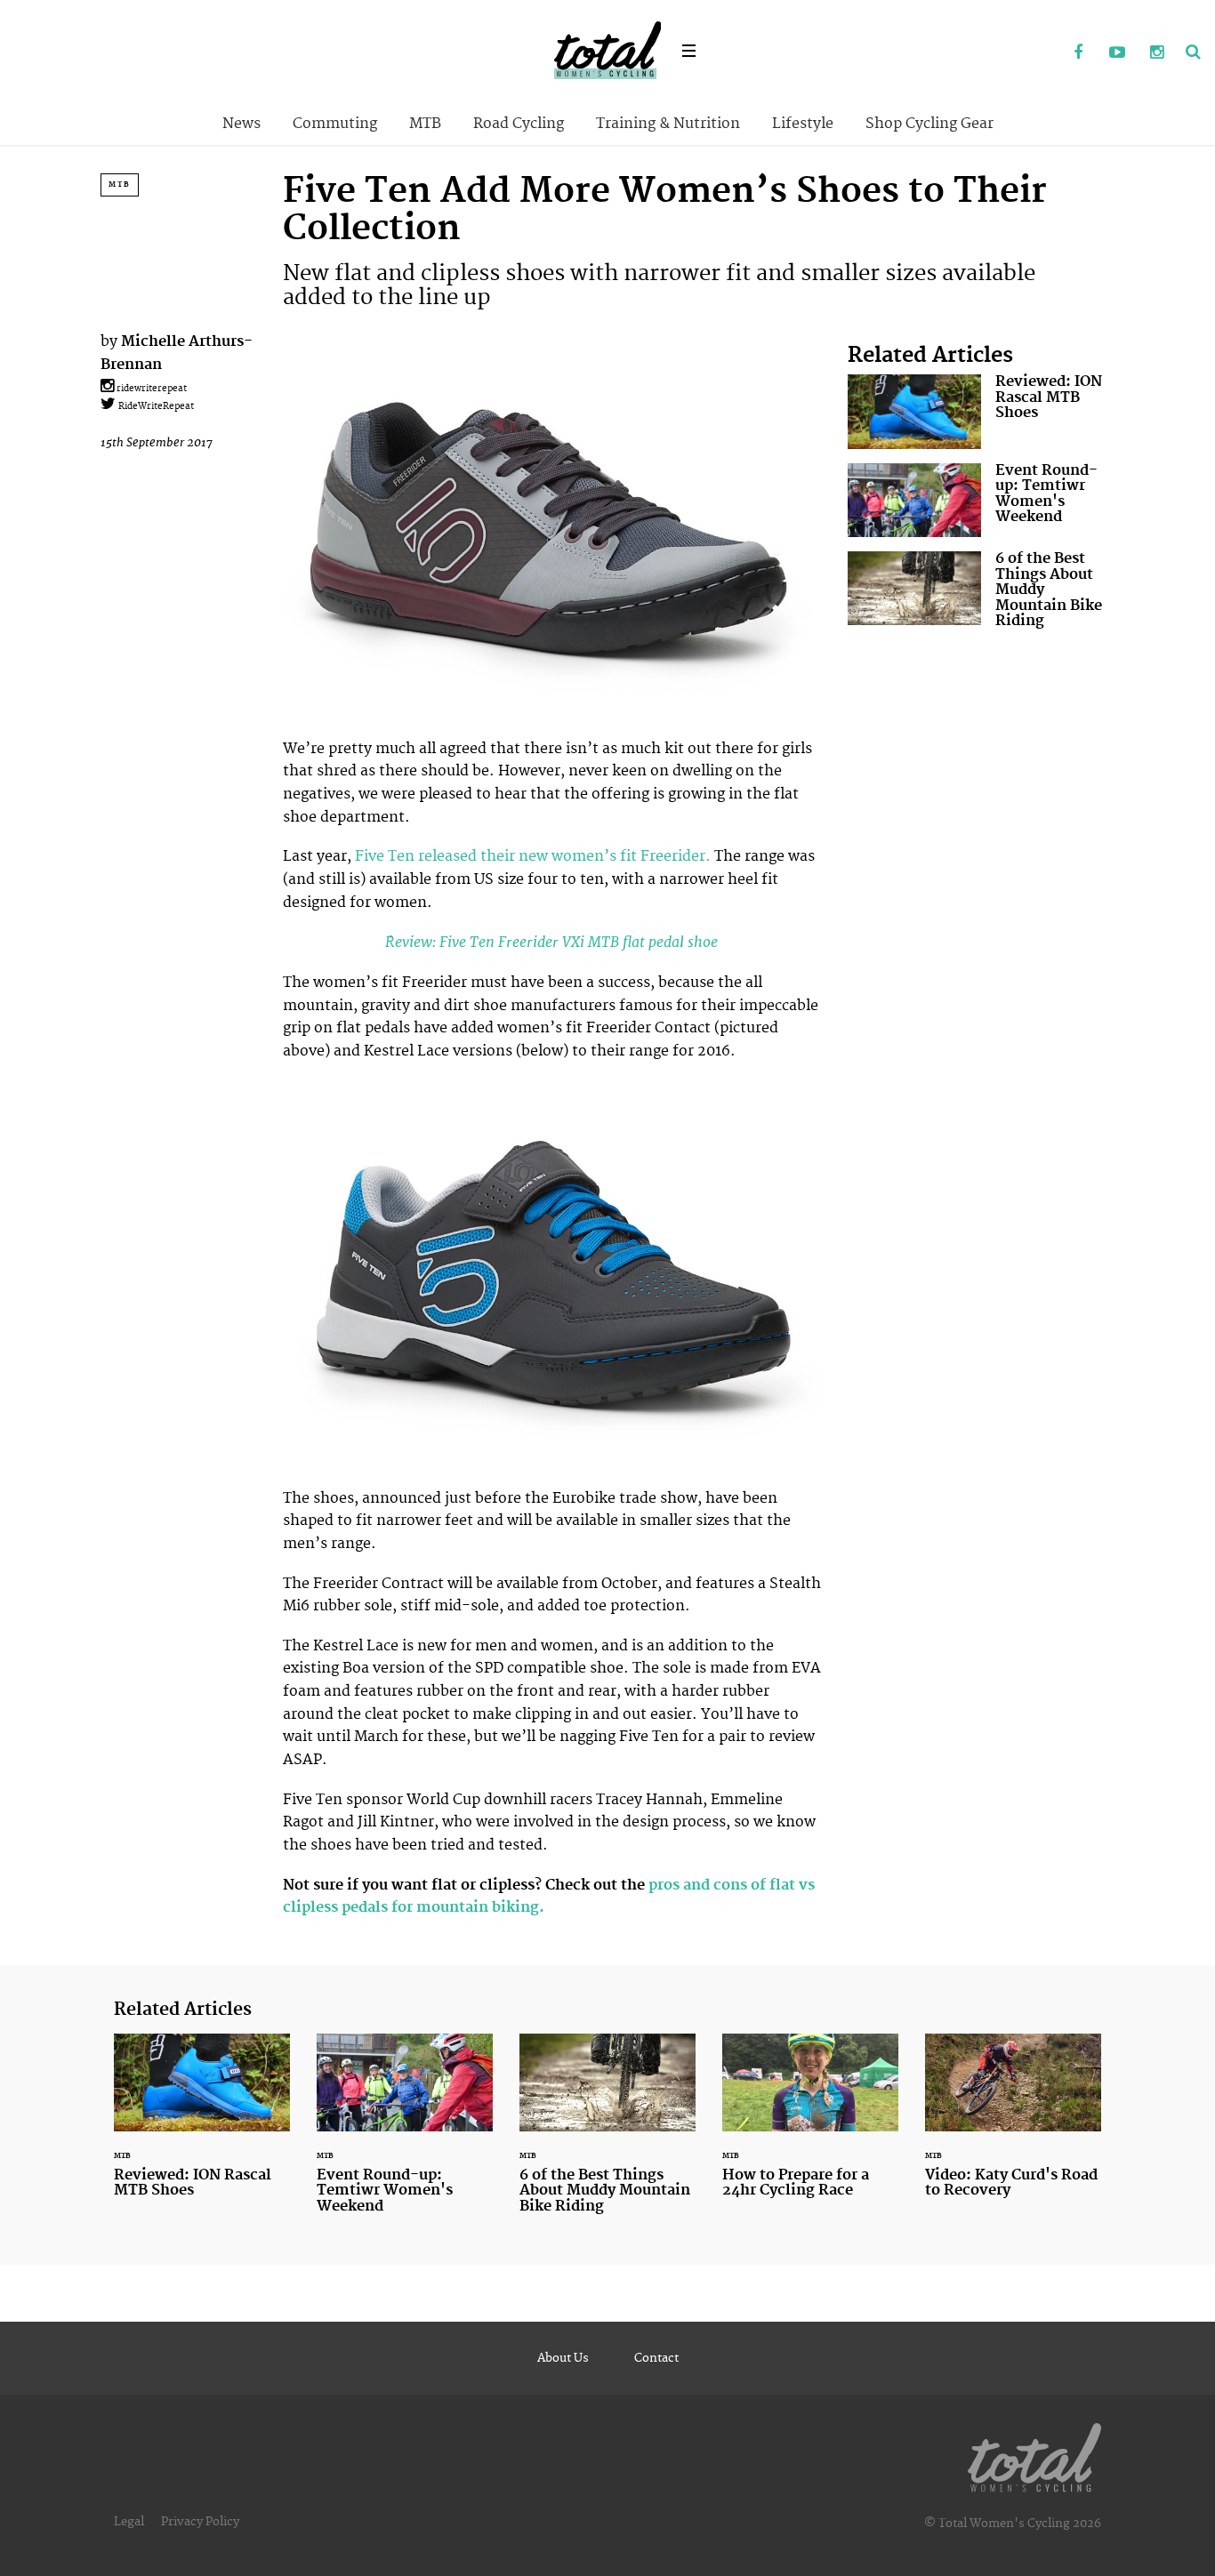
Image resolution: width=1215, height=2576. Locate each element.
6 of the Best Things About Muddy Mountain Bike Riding (981, 594)
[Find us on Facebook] (1078, 53)
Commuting (335, 124)
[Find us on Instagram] (1156, 53)
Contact (656, 2358)
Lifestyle (803, 124)
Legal (129, 2522)
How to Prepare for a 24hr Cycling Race (810, 2127)
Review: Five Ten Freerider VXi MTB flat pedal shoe (551, 942)
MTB (425, 124)
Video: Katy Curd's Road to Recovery (1013, 2127)
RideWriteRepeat (155, 406)
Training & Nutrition (668, 124)
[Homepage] (1034, 2454)
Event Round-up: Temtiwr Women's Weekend (981, 500)
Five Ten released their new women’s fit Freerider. (533, 856)
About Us (563, 2358)
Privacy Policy (200, 2522)
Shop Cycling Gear (929, 124)
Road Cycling (519, 124)
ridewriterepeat (150, 389)
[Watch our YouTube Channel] (1117, 53)
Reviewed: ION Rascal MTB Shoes (981, 411)
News (241, 124)
